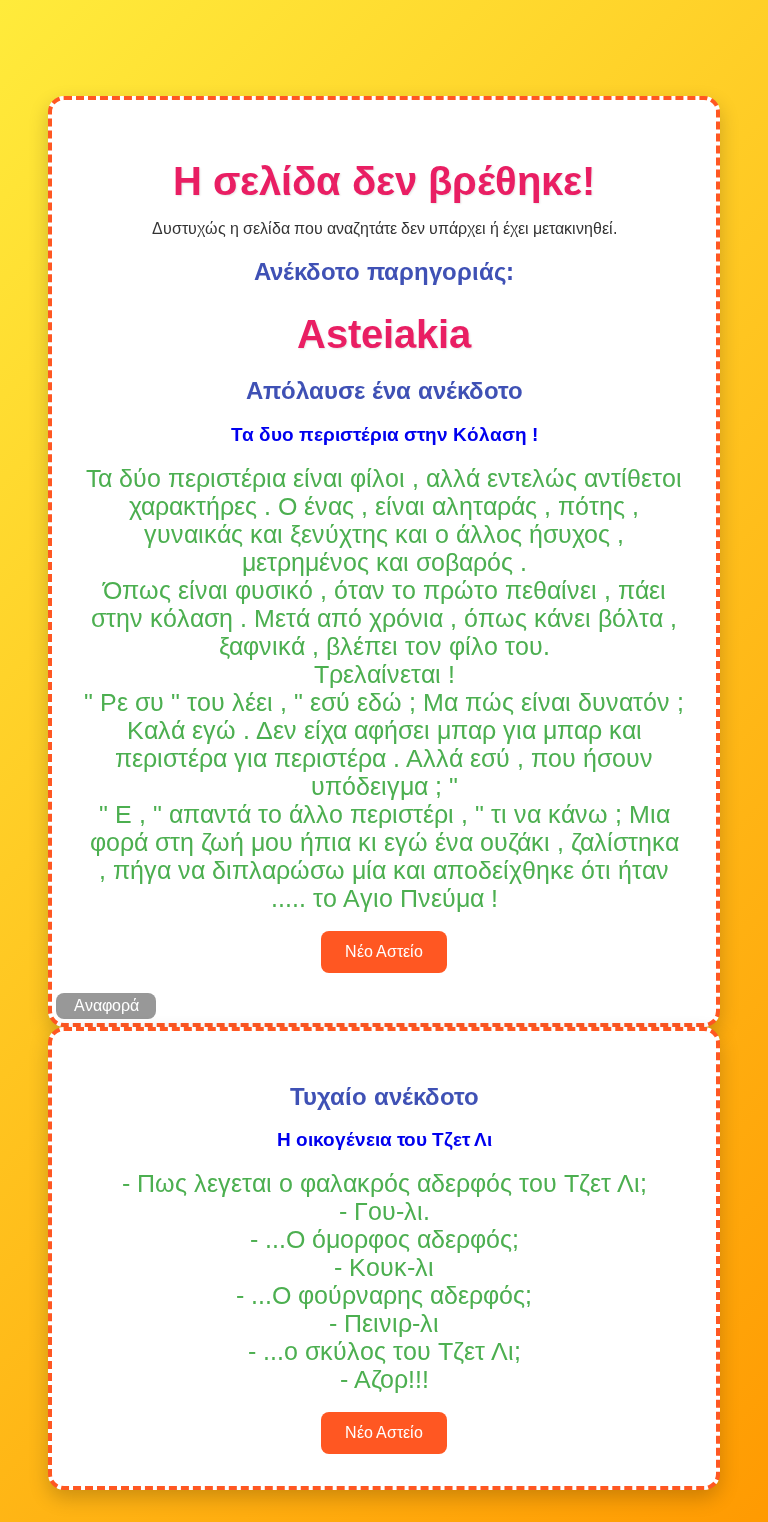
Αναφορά (106, 1005)
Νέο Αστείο (384, 951)
